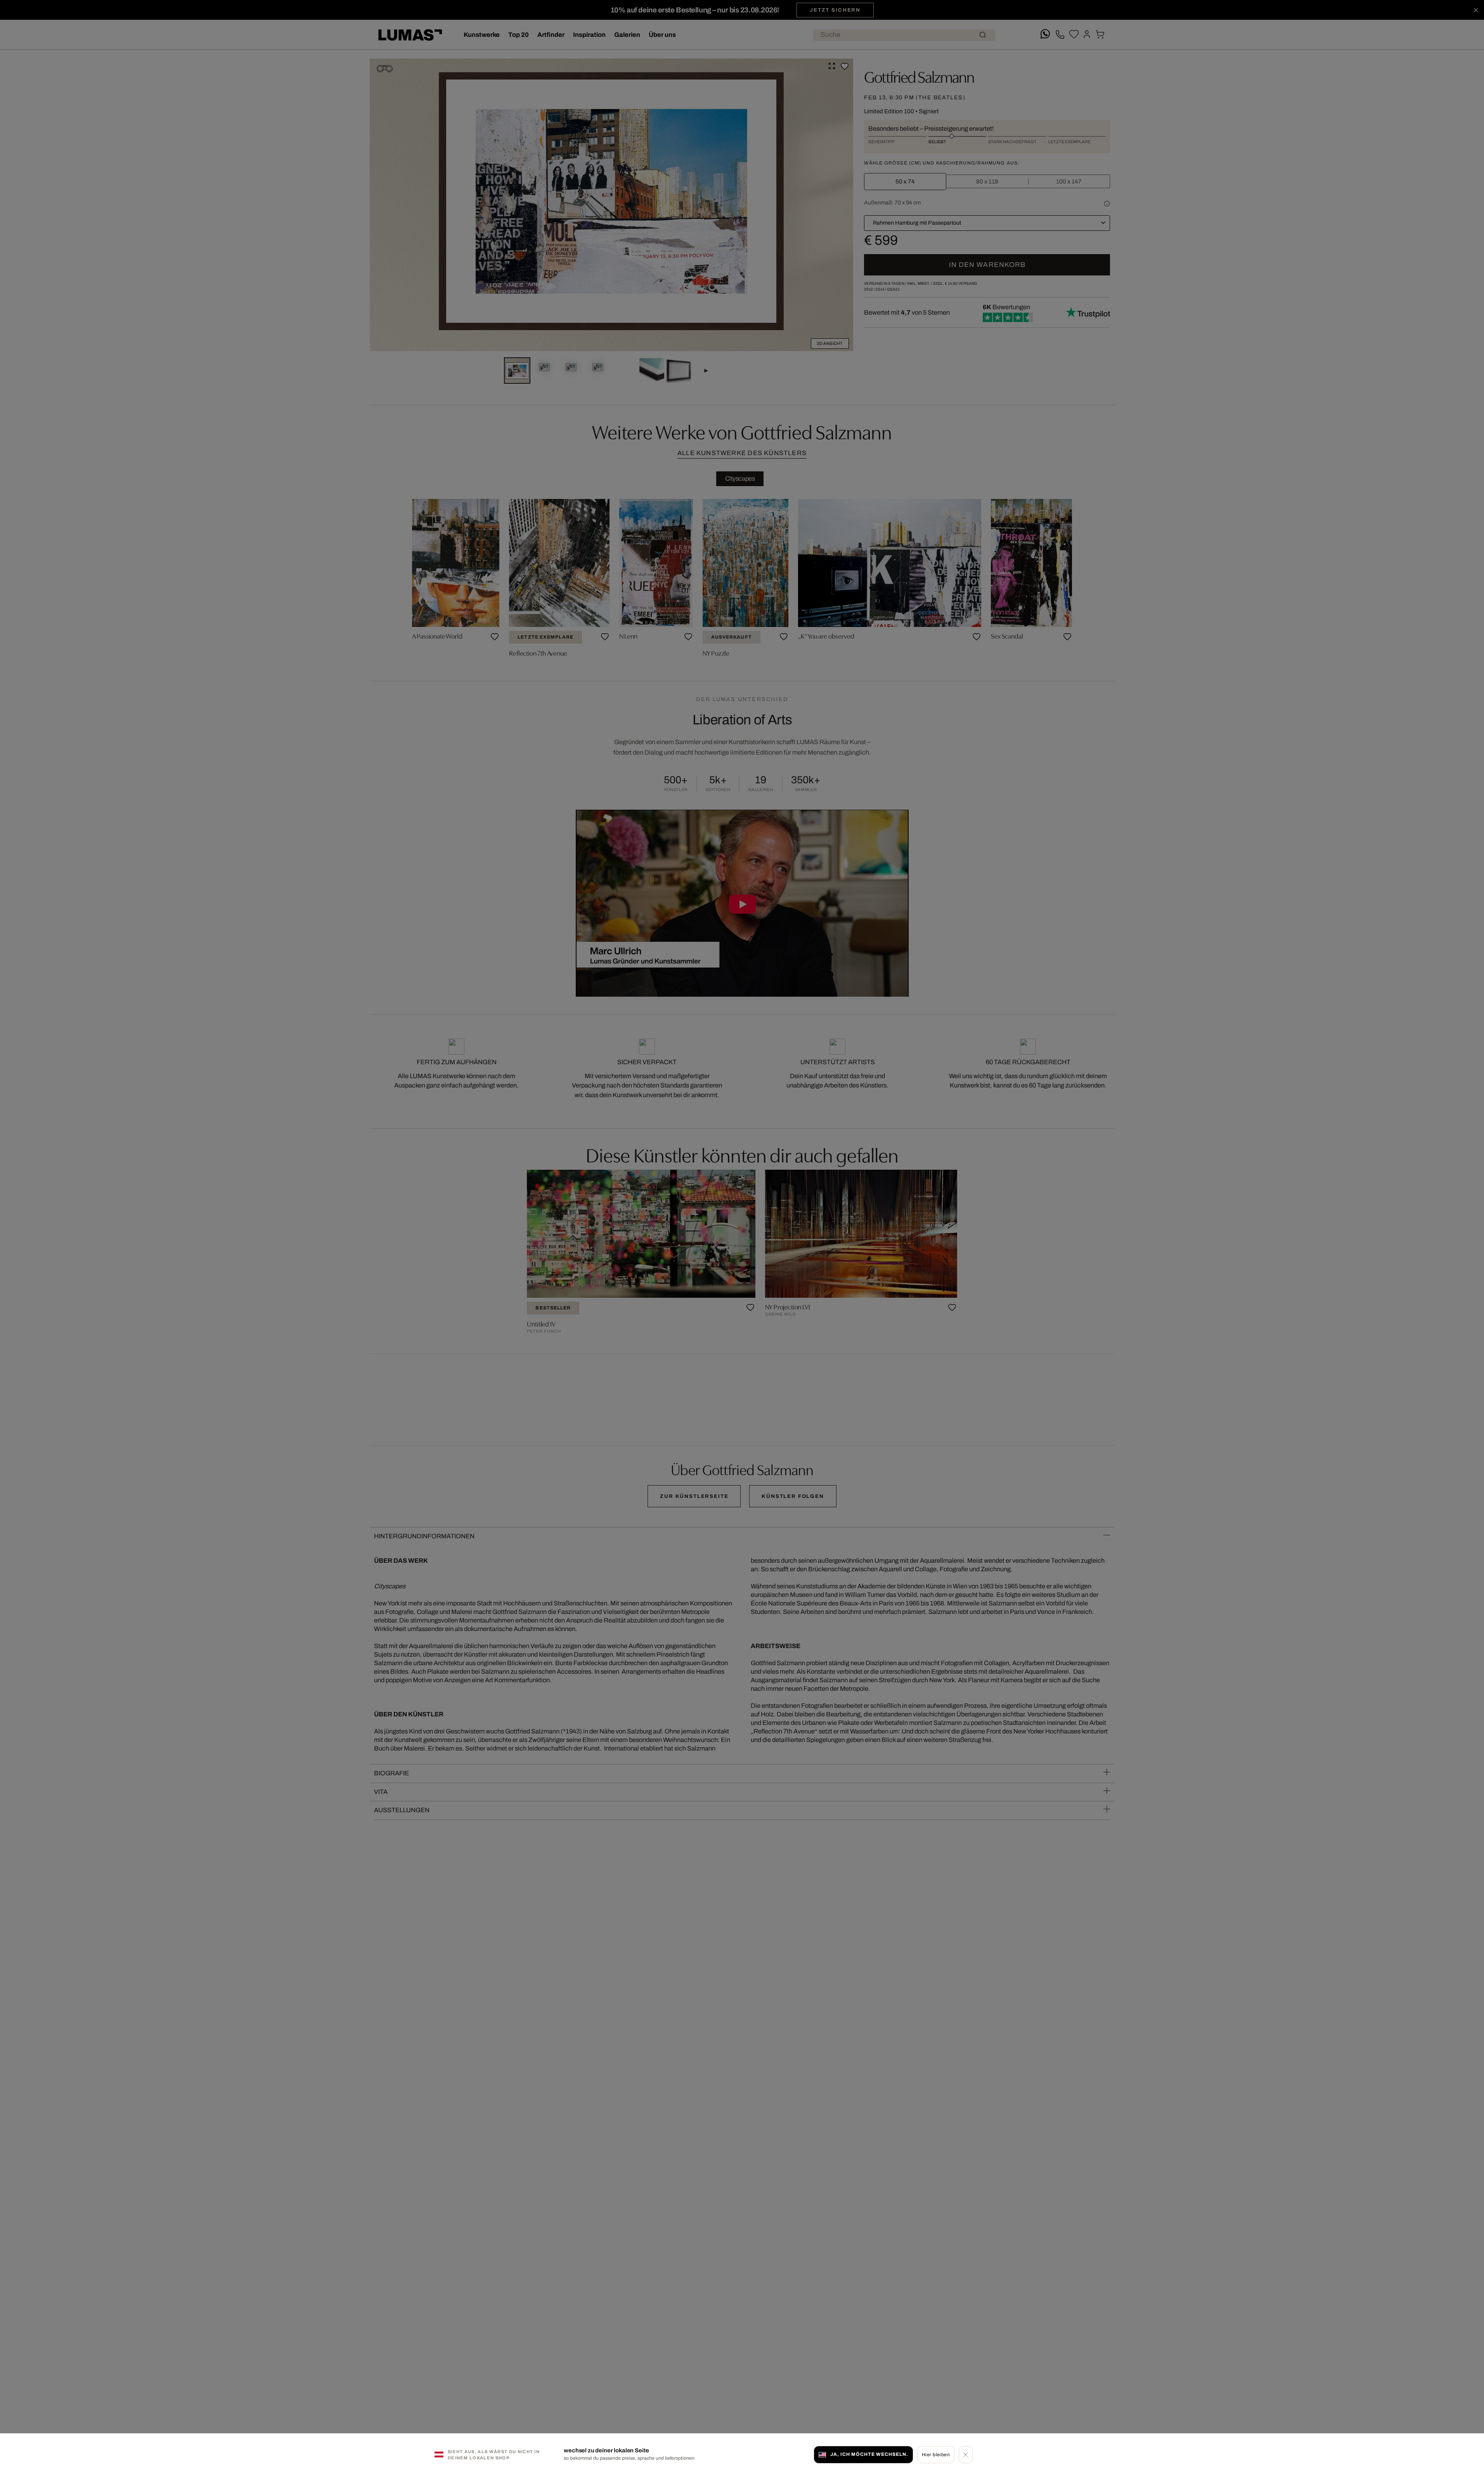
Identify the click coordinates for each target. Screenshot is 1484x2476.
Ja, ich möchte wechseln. (869, 2454)
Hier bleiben (936, 2454)
